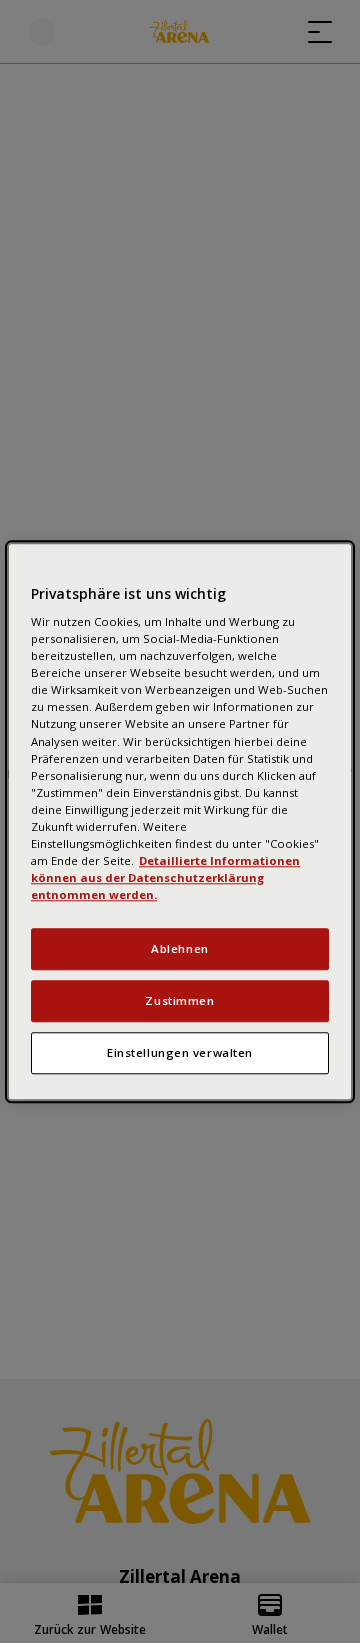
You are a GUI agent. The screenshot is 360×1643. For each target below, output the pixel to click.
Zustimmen (179, 1000)
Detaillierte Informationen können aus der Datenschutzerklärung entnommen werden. (165, 877)
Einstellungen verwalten (180, 1052)
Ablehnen (180, 948)
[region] (180, 821)
